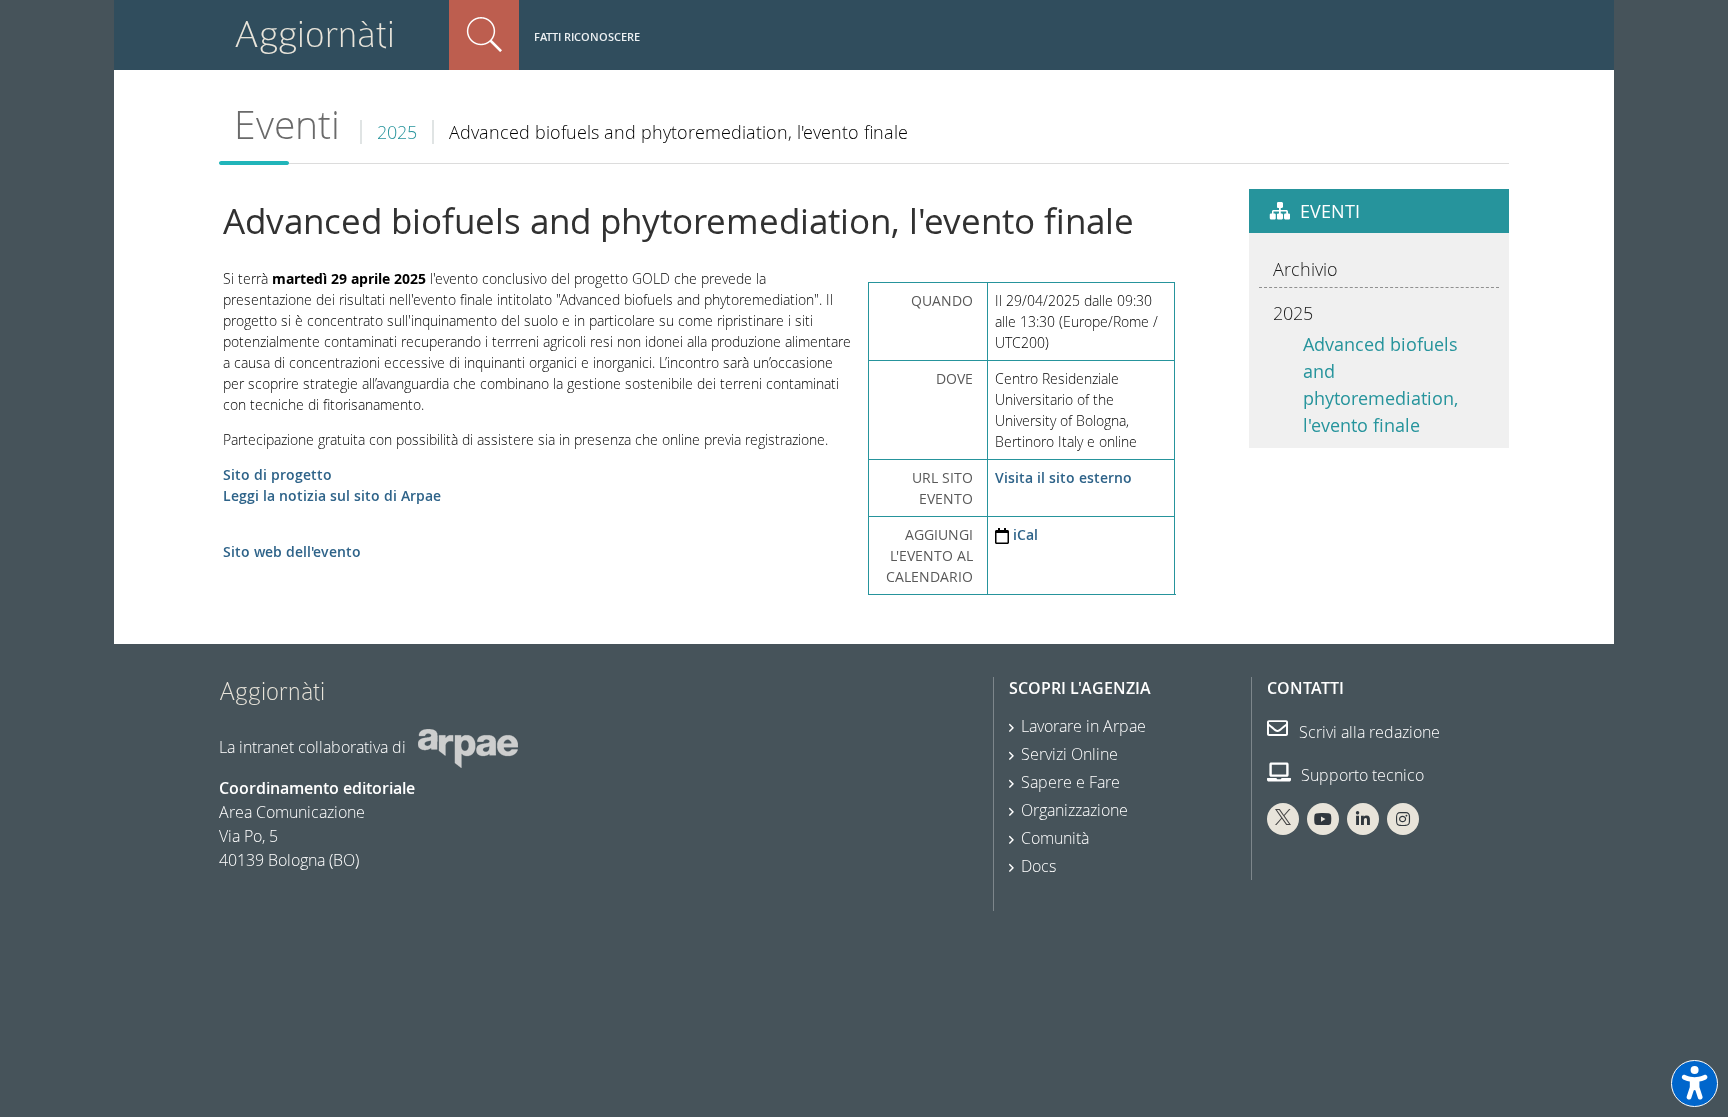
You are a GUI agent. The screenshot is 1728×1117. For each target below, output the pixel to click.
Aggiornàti (314, 34)
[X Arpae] (1283, 819)
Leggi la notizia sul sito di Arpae (332, 495)
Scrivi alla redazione (1367, 732)
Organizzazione (1074, 810)
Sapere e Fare (1070, 782)
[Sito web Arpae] (468, 747)
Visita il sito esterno (1063, 477)
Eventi (287, 124)
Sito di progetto (277, 474)
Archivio (1305, 269)
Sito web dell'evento (292, 551)
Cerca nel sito (484, 35)
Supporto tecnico (1360, 775)
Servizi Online (1069, 754)
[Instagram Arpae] (1403, 819)
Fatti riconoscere (587, 36)
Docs (1038, 866)
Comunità (1055, 838)
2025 (397, 132)
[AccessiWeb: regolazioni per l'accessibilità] (1694, 1083)
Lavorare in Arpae (1083, 726)
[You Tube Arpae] (1323, 819)
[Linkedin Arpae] (1363, 819)
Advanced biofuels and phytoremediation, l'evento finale (1380, 384)
